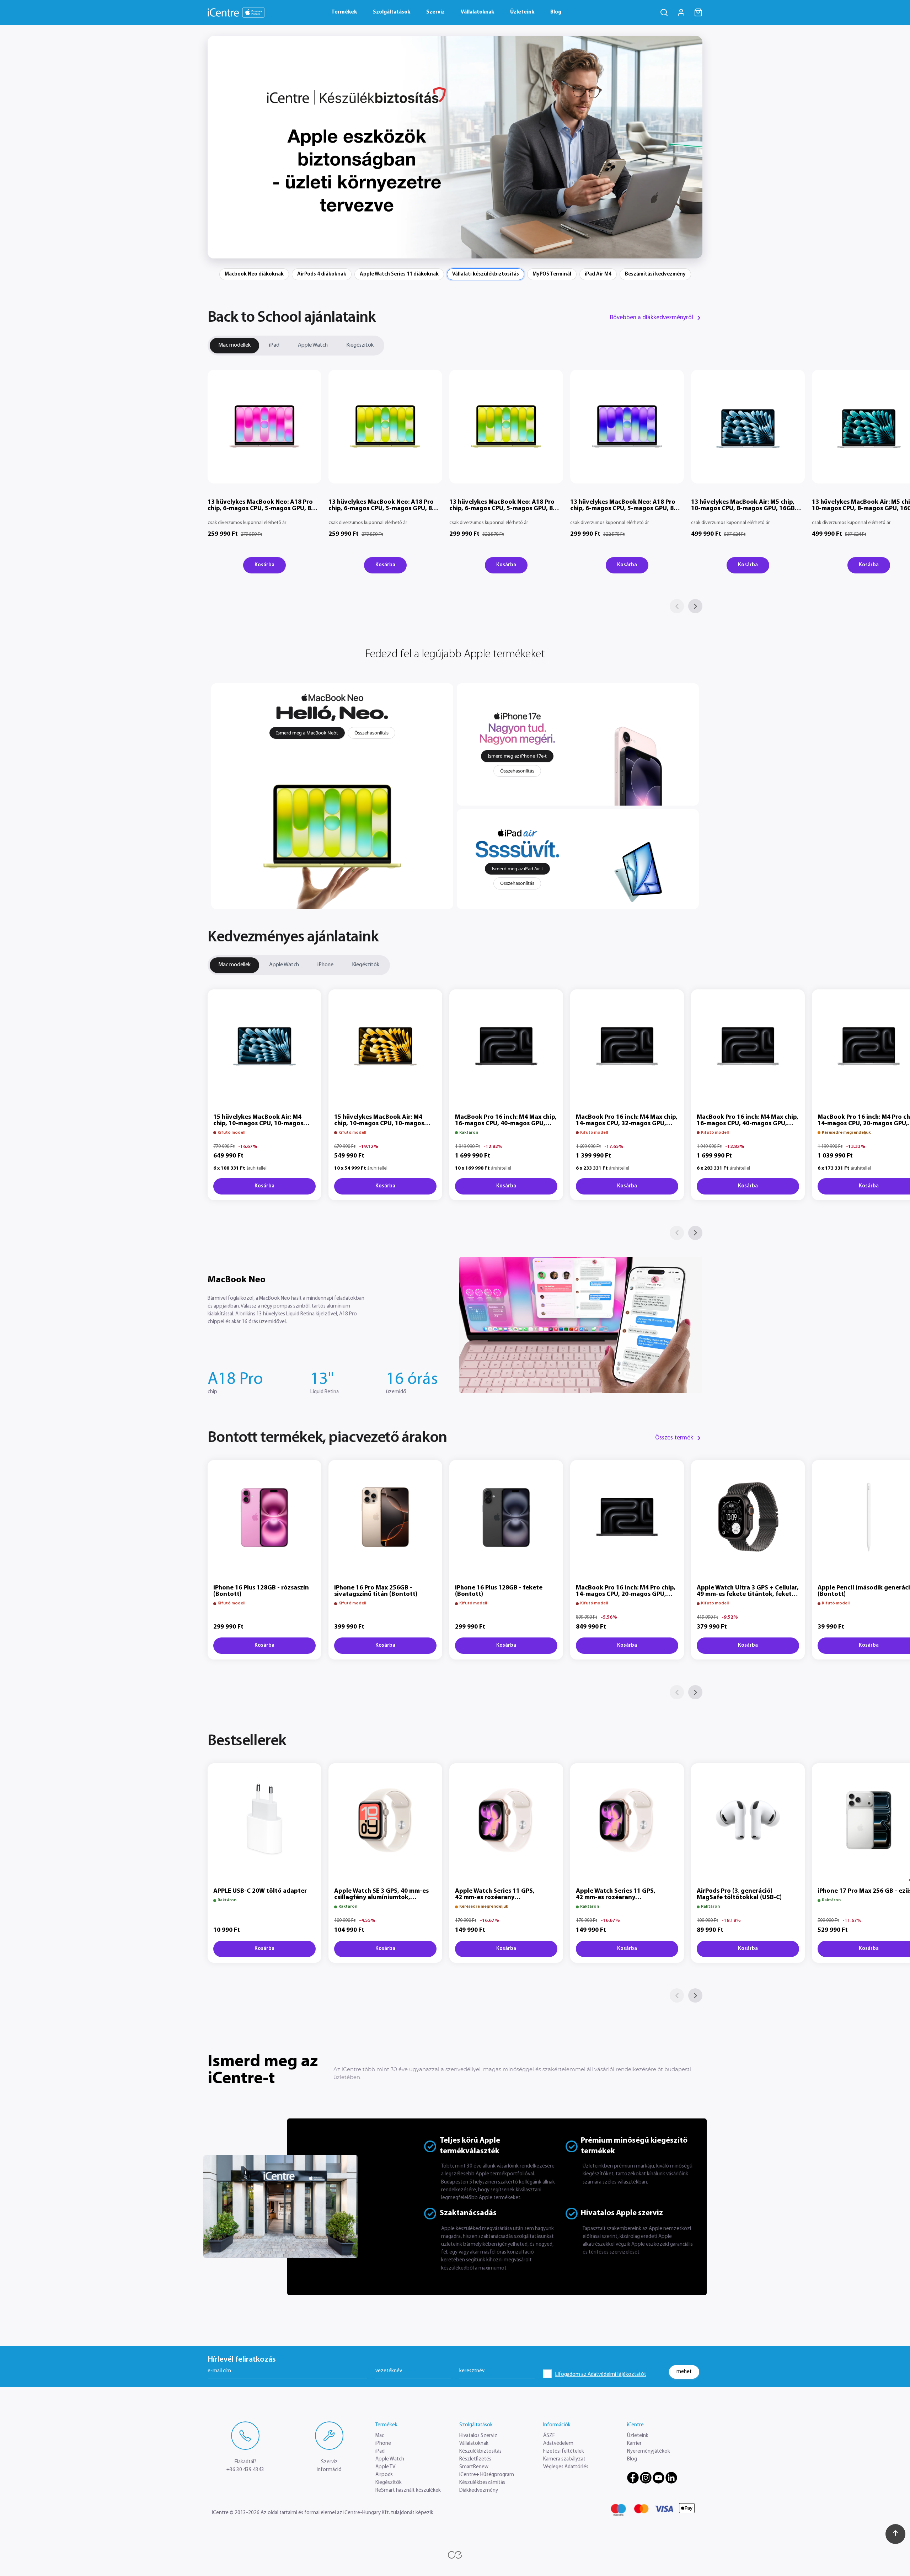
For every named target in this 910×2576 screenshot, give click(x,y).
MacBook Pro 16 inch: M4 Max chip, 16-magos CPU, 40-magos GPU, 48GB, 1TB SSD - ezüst (748, 1124)
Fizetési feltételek (564, 2451)
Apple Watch (313, 345)
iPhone (325, 965)
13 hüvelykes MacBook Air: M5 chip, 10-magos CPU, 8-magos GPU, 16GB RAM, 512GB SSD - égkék (743, 509)
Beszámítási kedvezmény (655, 274)
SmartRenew (474, 2467)
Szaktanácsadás (468, 2213)
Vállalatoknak (477, 12)
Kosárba (264, 565)
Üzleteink (522, 12)
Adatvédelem (558, 2444)
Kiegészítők (360, 345)
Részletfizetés (475, 2459)
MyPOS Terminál (552, 274)
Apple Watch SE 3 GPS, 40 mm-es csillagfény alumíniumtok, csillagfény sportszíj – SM (381, 1898)
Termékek (344, 12)
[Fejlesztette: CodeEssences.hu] (455, 2555)
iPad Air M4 (598, 274)
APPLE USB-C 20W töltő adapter (260, 1891)
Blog (556, 12)
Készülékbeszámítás (482, 2483)
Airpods (384, 2475)
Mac (380, 2436)
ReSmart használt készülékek (408, 2491)
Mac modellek (234, 345)
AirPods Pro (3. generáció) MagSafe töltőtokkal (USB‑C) (739, 1894)
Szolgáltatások (392, 12)
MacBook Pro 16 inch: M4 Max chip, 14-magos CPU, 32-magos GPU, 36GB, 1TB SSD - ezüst (627, 1124)
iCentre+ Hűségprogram (487, 2475)
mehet (684, 2371)
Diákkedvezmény (479, 2491)
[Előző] (677, 606)
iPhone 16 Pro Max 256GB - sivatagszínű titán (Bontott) (376, 1591)
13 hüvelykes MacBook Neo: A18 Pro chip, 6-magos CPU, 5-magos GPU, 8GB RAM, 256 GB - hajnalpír (264, 509)
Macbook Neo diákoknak (254, 274)
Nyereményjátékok (649, 2451)
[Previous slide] (218, 147)
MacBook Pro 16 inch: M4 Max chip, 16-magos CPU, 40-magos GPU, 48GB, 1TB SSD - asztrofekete (506, 1124)
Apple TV (385, 2467)
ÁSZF (549, 2436)
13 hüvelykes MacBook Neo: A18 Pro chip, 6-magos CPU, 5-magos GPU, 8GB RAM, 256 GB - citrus (384, 509)
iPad (274, 345)
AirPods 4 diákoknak (322, 274)
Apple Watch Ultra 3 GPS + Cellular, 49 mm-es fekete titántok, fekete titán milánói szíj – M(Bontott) (748, 1594)
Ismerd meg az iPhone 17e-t (517, 756)
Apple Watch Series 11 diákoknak (399, 274)
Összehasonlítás (371, 733)
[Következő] (695, 606)
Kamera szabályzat (564, 2459)
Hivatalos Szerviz (478, 2436)
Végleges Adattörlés (566, 2467)
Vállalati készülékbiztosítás (486, 274)
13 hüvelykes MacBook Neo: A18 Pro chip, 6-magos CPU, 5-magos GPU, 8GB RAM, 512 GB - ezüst (626, 509)
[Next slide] (692, 147)
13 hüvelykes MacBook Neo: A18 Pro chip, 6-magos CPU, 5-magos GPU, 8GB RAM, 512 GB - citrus (505, 509)
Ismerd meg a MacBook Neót (307, 733)
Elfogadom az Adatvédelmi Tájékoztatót (601, 2375)
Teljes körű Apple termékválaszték (470, 2146)
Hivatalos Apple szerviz (622, 2213)
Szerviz (435, 12)
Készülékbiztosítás (480, 2451)
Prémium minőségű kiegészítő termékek (634, 2146)
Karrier (634, 2444)
